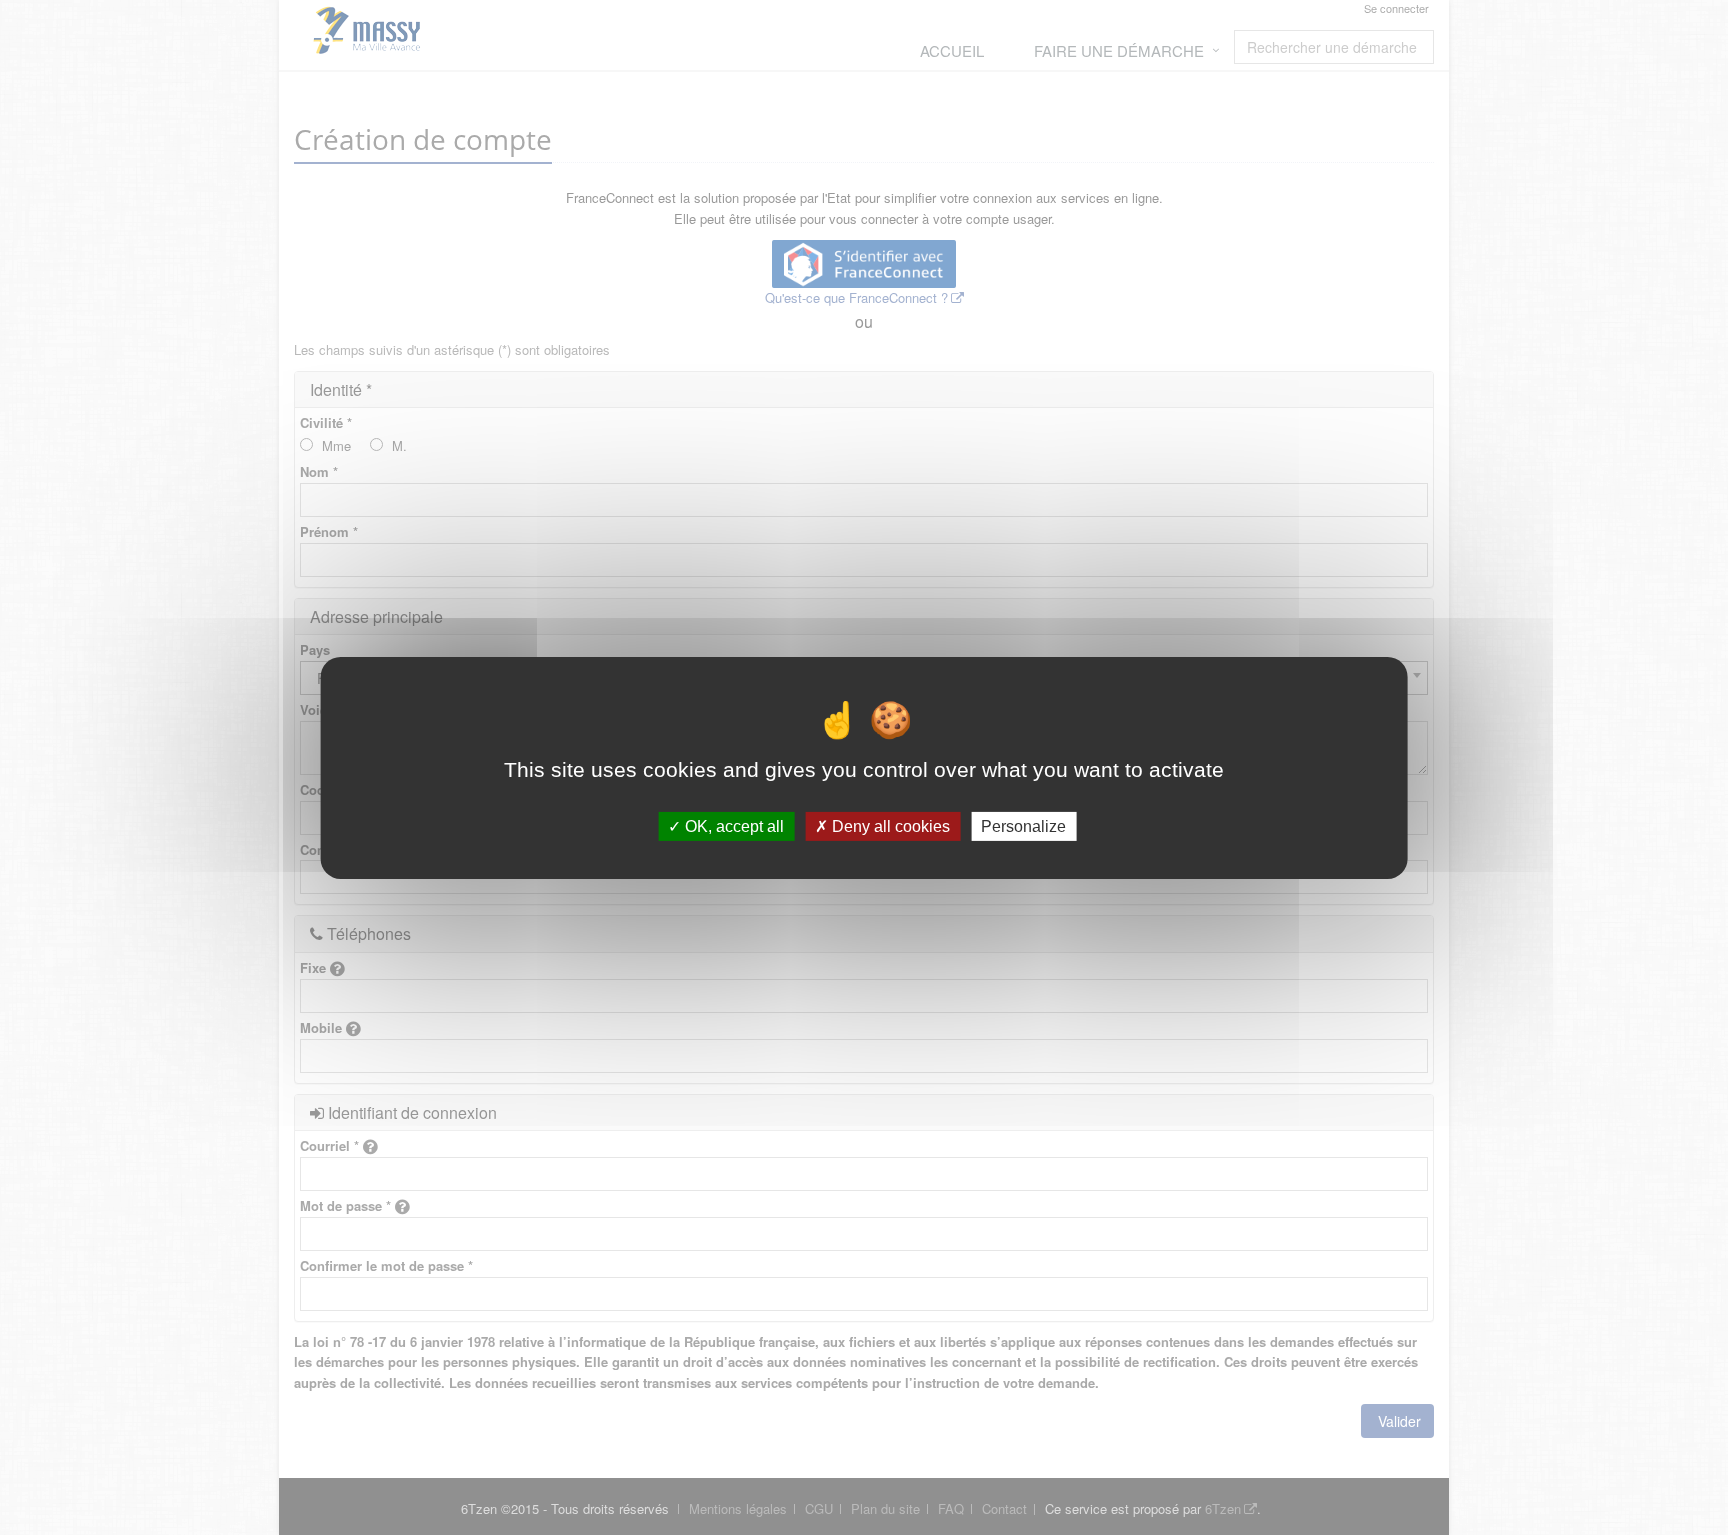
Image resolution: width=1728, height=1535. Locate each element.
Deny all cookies (889, 825)
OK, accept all (732, 825)
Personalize (1023, 825)
